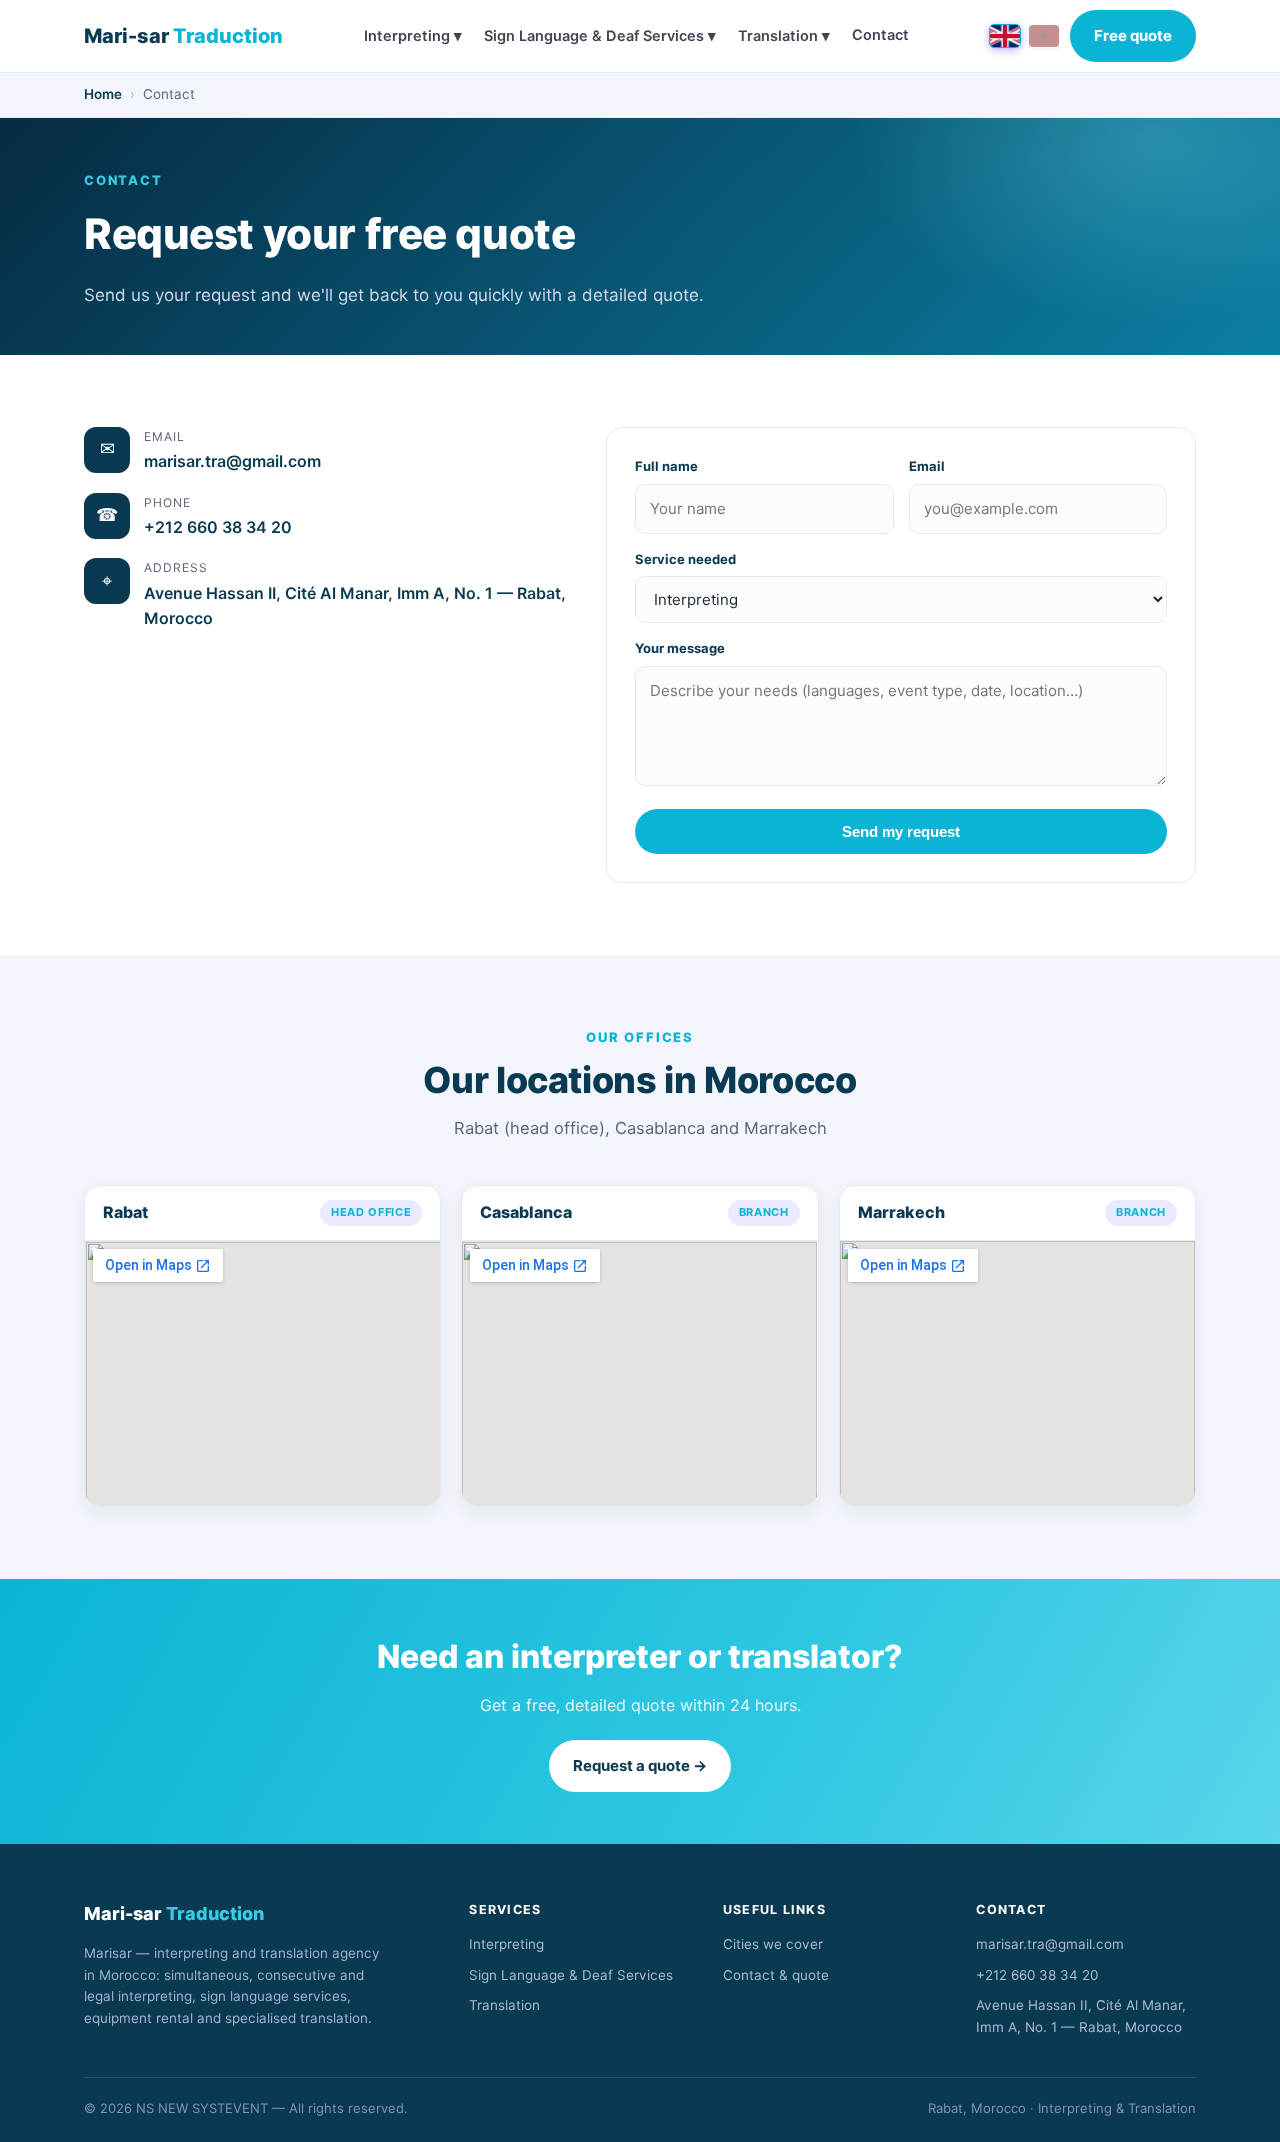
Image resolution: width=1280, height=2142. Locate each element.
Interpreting (506, 1944)
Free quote (1133, 35)
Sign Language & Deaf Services (571, 1975)
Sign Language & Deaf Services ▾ (600, 36)
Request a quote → (640, 1765)
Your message (680, 648)
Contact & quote (776, 1975)
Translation (504, 2005)
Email (927, 466)
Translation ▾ (784, 36)
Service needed (685, 559)
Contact (880, 35)
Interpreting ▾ (413, 36)
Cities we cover (773, 1944)
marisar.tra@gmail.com (232, 461)
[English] (1005, 36)
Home (103, 94)
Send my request (901, 831)
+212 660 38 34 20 (218, 527)
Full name (666, 466)
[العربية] (1044, 36)
